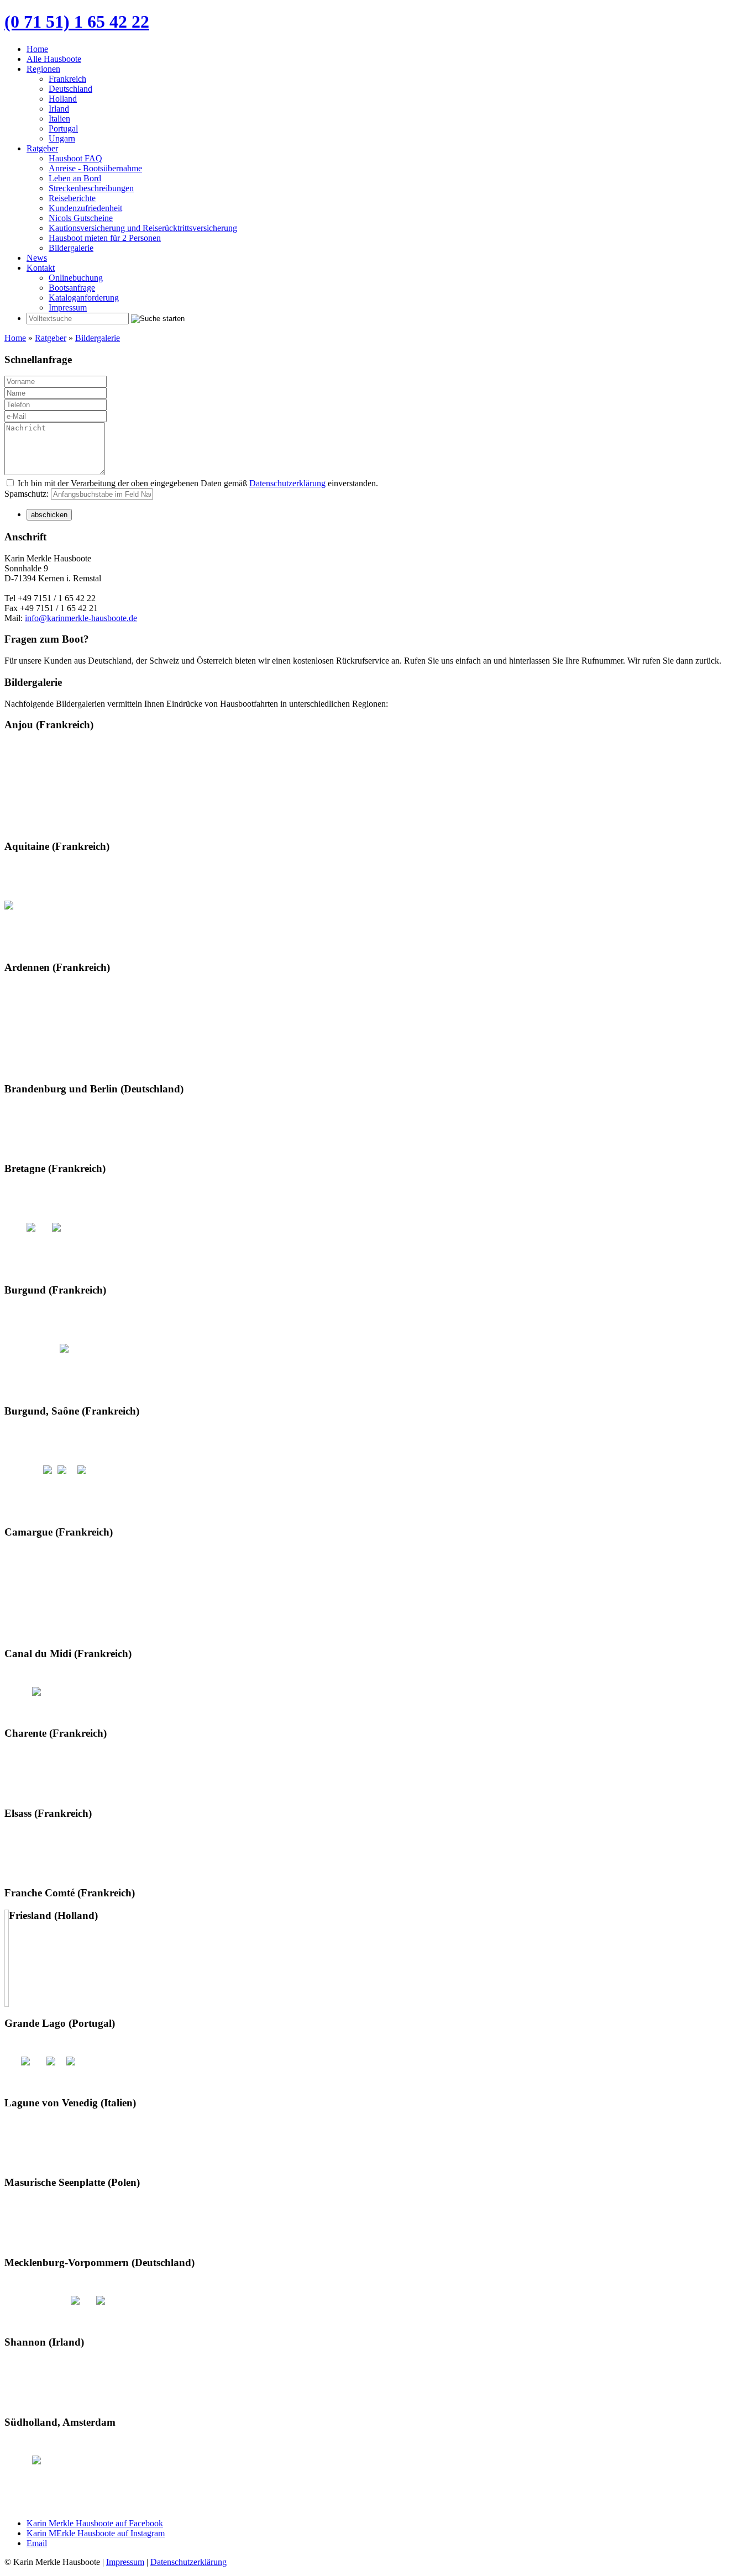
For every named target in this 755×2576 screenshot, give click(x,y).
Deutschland (70, 89)
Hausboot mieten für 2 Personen (105, 238)
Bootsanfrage (72, 288)
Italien (59, 119)
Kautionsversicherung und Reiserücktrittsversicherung (143, 228)
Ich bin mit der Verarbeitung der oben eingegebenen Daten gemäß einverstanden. (197, 483)
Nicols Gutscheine (81, 218)
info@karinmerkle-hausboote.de (81, 618)
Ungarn (62, 138)
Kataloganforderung (84, 298)
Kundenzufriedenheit (85, 208)
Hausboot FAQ (75, 158)
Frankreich (67, 79)
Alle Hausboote (54, 59)
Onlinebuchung (76, 278)
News (37, 258)
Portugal (63, 128)
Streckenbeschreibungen (91, 188)
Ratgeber (42, 148)
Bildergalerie (71, 248)
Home (37, 49)
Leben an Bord (75, 178)
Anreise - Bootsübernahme (95, 168)
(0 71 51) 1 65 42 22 (77, 22)
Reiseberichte (72, 198)
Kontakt (41, 268)
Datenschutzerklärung (287, 483)
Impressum (68, 307)
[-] (9, 905)
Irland (59, 109)
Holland (63, 99)
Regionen (43, 69)
